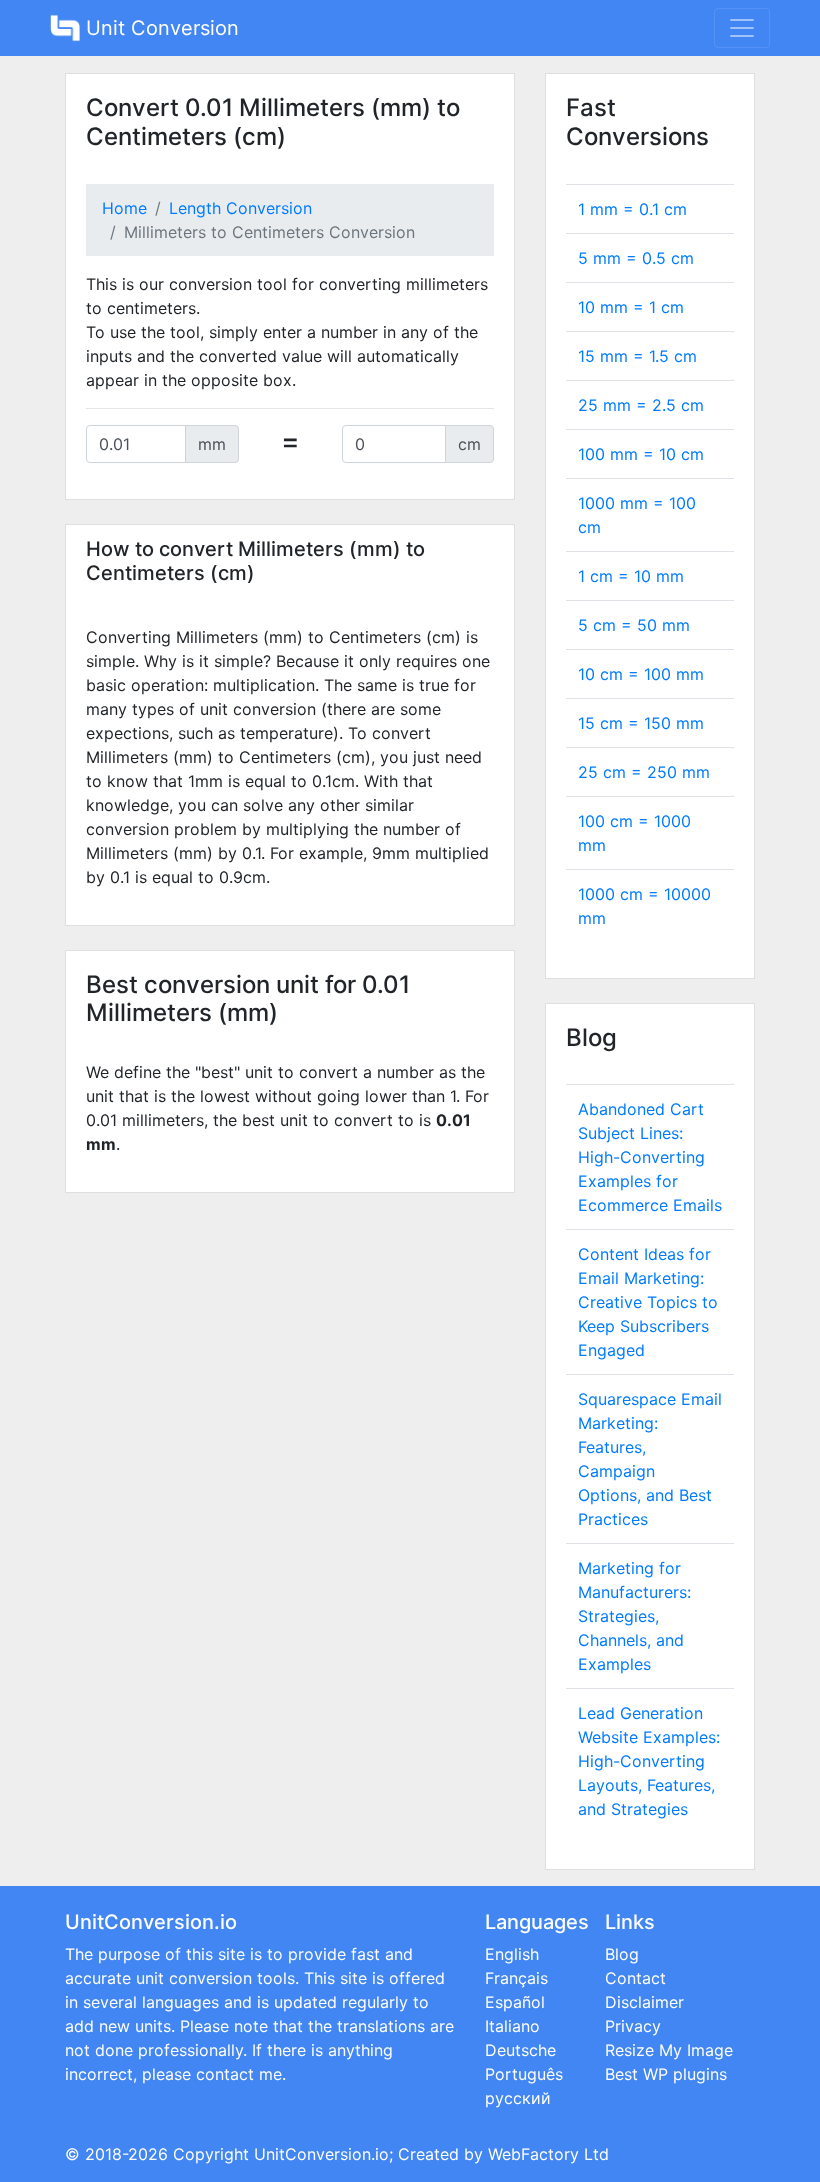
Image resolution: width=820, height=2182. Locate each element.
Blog (622, 1954)
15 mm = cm (637, 356)
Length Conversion (240, 208)
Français (516, 1978)
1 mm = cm (632, 209)
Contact (635, 1978)
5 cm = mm (634, 625)
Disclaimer (644, 2002)
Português (524, 2074)
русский (518, 2098)
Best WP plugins (666, 2074)
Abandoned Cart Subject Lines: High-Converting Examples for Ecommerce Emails (650, 1157)
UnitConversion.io (321, 2154)
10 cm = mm (641, 674)
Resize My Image (669, 2050)
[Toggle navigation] (742, 28)
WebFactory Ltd (548, 2154)
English (512, 1954)
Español (515, 2002)
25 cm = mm (644, 772)
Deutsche (520, 2050)
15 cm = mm (641, 723)
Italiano (512, 2026)
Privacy (633, 2026)
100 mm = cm (641, 454)
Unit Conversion (159, 28)
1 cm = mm (631, 576)
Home (124, 208)
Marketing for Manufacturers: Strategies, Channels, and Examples (634, 1616)
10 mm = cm (631, 307)
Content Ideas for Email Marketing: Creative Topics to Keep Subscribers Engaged (648, 1302)
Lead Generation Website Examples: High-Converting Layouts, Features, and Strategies (649, 1761)
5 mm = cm (636, 258)
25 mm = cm (641, 405)
